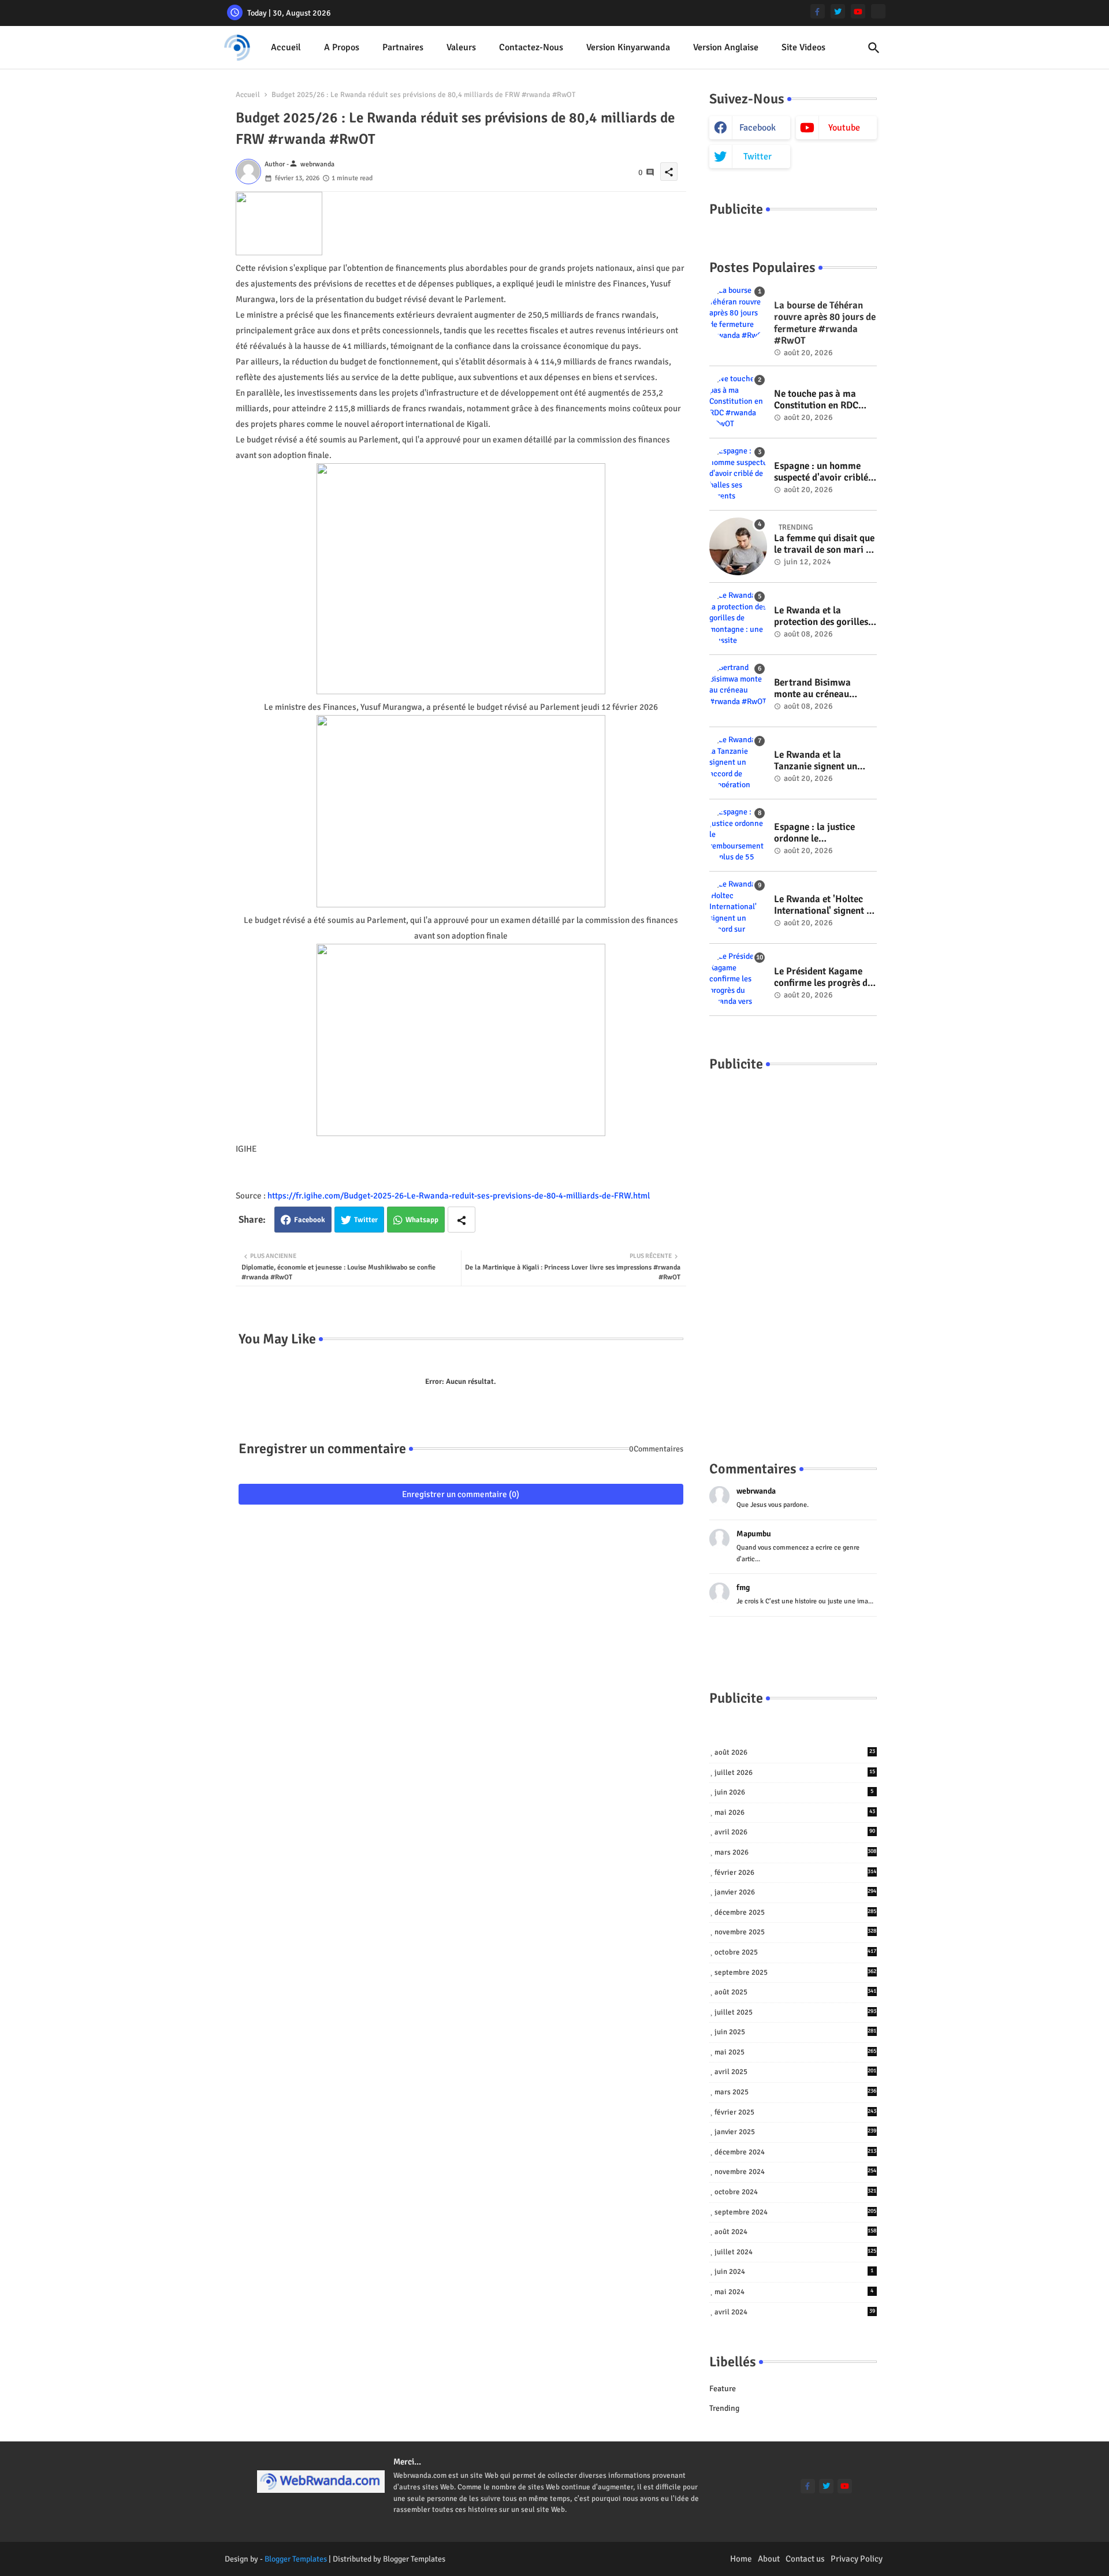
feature (723, 2389)
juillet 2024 (796, 2252)
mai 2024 (794, 2292)
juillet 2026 (795, 1773)
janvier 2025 (796, 2132)
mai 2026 (795, 1812)
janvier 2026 (796, 1892)
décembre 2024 (796, 2152)
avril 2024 (795, 2312)
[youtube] (858, 11)
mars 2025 (796, 2092)
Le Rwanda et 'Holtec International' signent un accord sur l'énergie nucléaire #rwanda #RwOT (825, 905)
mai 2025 (796, 2052)
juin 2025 (796, 2032)
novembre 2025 (796, 1932)
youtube (844, 128)
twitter (758, 157)
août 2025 (796, 1992)
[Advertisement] (793, 1255)
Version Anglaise (726, 47)
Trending (724, 2408)
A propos (342, 47)
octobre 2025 (796, 1952)
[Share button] (462, 1220)
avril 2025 (796, 2072)
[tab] (286, 48)
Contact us (805, 2559)
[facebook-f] (818, 11)
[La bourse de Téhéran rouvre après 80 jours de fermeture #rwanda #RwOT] (738, 314)
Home (741, 2559)
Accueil (286, 47)
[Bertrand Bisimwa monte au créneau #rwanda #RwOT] (738, 691)
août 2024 (796, 2232)
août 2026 (795, 1752)
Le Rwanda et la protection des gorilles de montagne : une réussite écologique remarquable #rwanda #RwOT (822, 617)
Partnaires (403, 47)
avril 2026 (795, 1832)
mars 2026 (796, 1852)
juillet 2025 (796, 2012)
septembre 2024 (796, 2212)
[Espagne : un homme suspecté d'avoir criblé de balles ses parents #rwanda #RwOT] (738, 474)
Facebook (310, 1220)
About (769, 2559)
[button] (874, 48)
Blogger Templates (296, 2559)
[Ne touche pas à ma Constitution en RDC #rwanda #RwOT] (738, 402)
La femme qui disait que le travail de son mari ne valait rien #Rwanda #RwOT (825, 544)
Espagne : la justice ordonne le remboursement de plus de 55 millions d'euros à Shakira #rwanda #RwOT (824, 833)
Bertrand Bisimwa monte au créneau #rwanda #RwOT (812, 689)
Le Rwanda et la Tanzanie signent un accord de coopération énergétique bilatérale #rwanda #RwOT (821, 761)
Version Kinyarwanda (628, 47)
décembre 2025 (796, 1912)
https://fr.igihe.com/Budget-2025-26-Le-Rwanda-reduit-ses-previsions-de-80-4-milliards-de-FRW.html (459, 1196)
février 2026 (796, 1873)
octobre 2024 (796, 2192)
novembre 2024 (796, 2172)
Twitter (366, 1220)
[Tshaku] (878, 11)
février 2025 (796, 2112)
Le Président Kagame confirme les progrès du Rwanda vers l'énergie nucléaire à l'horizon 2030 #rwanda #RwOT (823, 978)
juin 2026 (794, 1792)
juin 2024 (794, 2272)
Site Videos (803, 47)
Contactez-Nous (531, 47)
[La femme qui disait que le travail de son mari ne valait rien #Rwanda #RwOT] (738, 546)
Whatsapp (422, 1220)
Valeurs (461, 47)
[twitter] (838, 11)
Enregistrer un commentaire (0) (461, 1494)
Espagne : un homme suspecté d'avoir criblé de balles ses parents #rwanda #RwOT (821, 472)
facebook (758, 128)
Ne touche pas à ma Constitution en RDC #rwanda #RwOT (816, 400)
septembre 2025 (796, 1972)
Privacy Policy (857, 2559)
